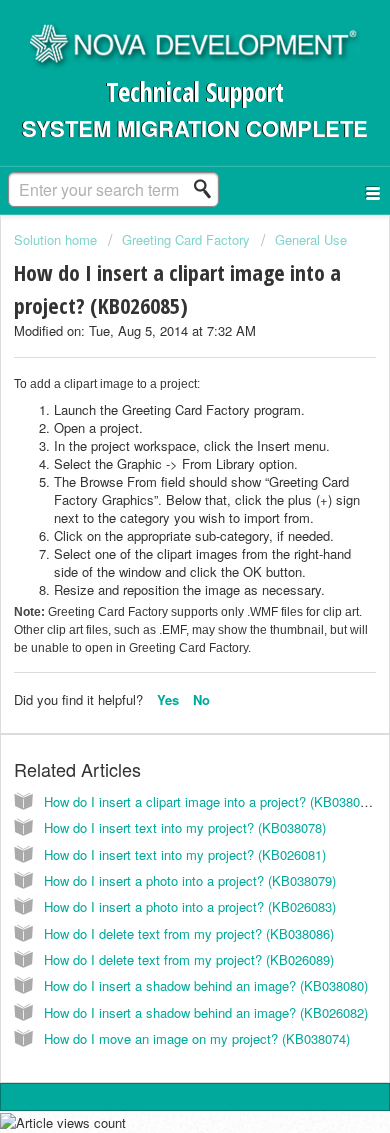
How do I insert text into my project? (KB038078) (185, 827)
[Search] (208, 189)
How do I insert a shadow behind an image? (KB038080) (206, 985)
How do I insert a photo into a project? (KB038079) (190, 880)
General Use (311, 239)
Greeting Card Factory (186, 239)
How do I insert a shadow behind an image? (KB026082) (206, 1012)
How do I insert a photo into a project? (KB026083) (190, 906)
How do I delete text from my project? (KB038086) (189, 933)
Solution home (57, 239)
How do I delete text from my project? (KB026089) (189, 959)
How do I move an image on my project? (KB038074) (197, 1038)
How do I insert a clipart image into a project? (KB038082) (211, 801)
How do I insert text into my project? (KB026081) (185, 854)
